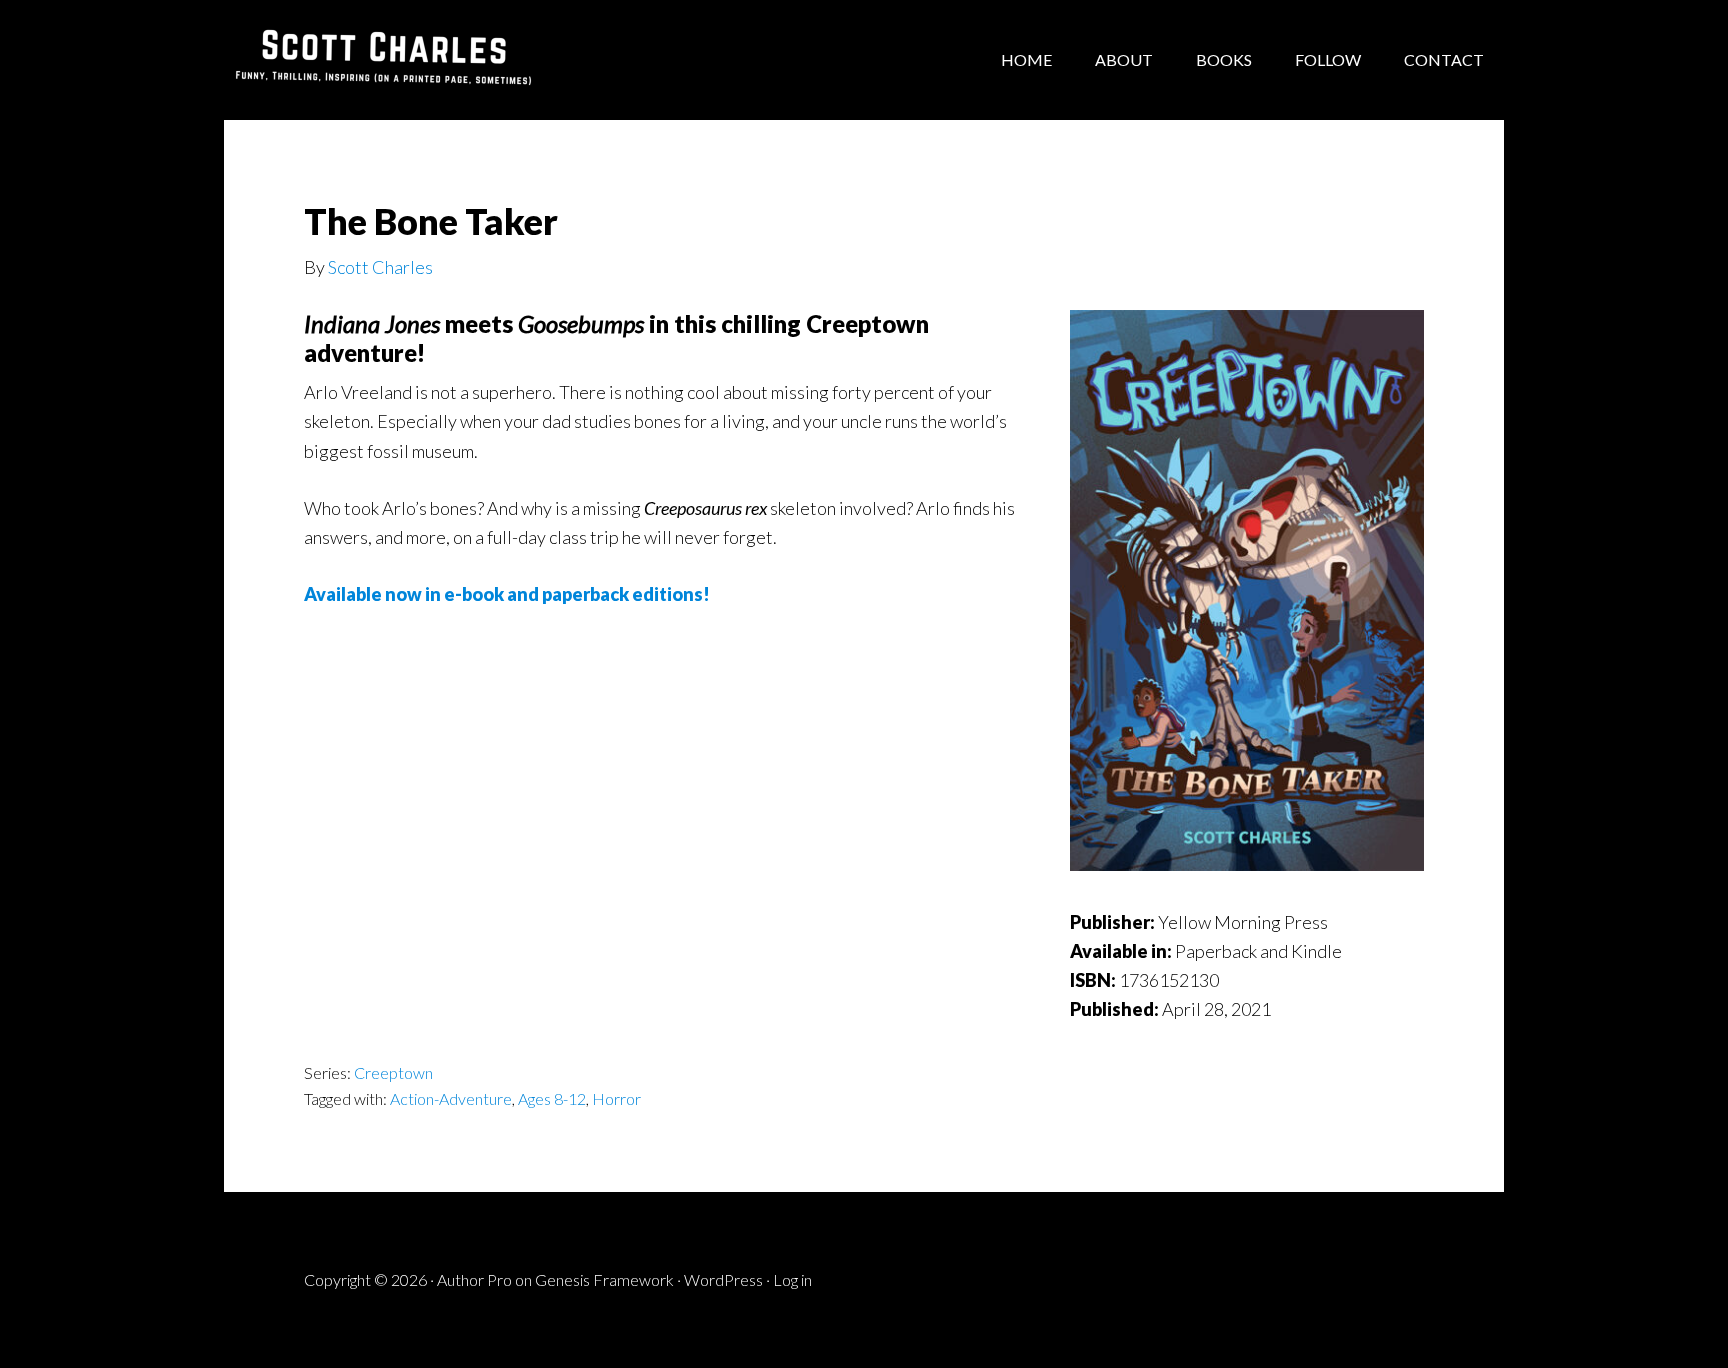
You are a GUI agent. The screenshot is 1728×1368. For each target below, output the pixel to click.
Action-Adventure (451, 1098)
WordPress (723, 1279)
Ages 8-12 (552, 1098)
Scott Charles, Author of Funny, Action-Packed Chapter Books (384, 60)
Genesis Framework (604, 1279)
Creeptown (393, 1072)
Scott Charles (380, 267)
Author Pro (474, 1279)
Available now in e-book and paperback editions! (507, 594)
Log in (792, 1279)
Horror (616, 1098)
